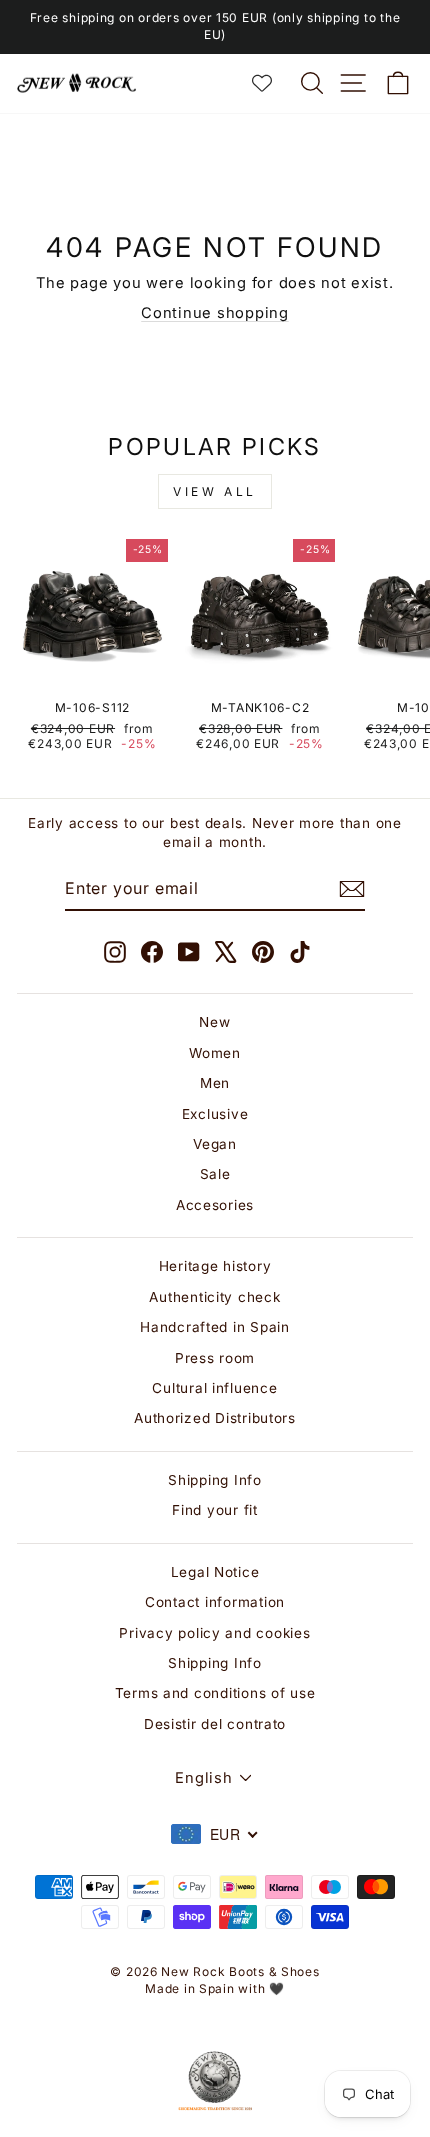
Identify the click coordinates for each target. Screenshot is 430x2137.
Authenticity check (214, 1297)
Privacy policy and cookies (214, 1633)
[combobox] (215, 1834)
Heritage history (215, 1266)
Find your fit (215, 1510)
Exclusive (215, 1114)
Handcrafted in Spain (215, 1327)
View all (215, 491)
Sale (215, 1174)
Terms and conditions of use (215, 1693)
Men (215, 1083)
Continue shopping (215, 313)
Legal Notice (215, 1572)
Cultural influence (214, 1388)
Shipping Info (215, 1480)
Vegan (215, 1144)
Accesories (215, 1205)
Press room (215, 1358)
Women (215, 1053)
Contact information (215, 1602)
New (214, 1022)
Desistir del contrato (215, 1724)
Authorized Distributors (215, 1418)
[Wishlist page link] (272, 83)
